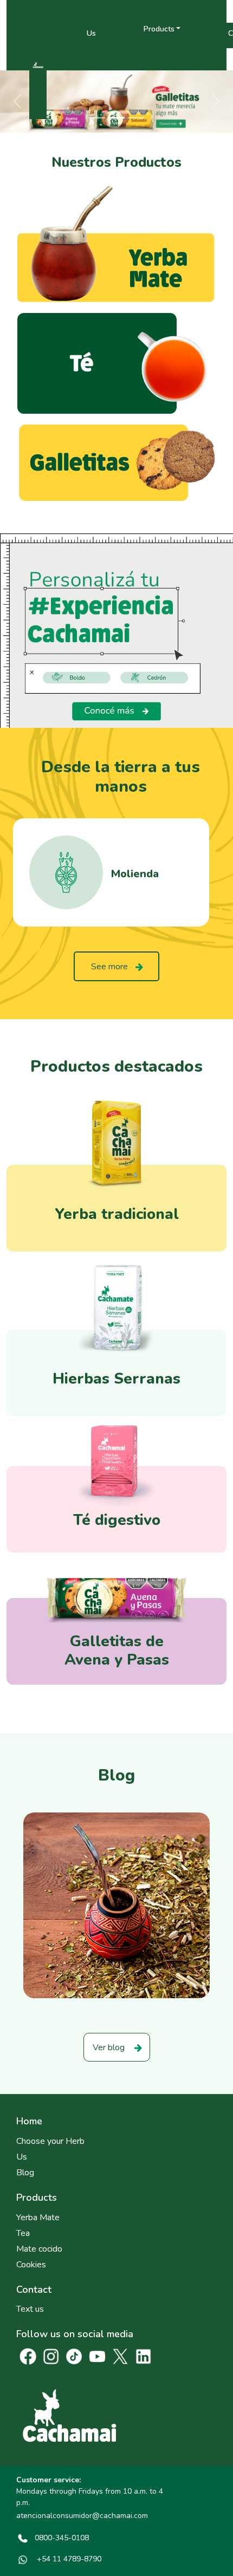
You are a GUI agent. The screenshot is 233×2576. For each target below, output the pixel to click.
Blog (25, 2173)
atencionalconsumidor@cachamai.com (82, 2516)
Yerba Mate (38, 2218)
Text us (30, 2309)
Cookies (31, 2265)
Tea (23, 2233)
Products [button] (159, 28)
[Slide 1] (97, 118)
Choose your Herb (50, 2141)
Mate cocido (39, 2249)
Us (91, 33)
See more (109, 967)
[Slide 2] (116, 118)
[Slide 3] (136, 118)
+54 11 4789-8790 (68, 2559)
